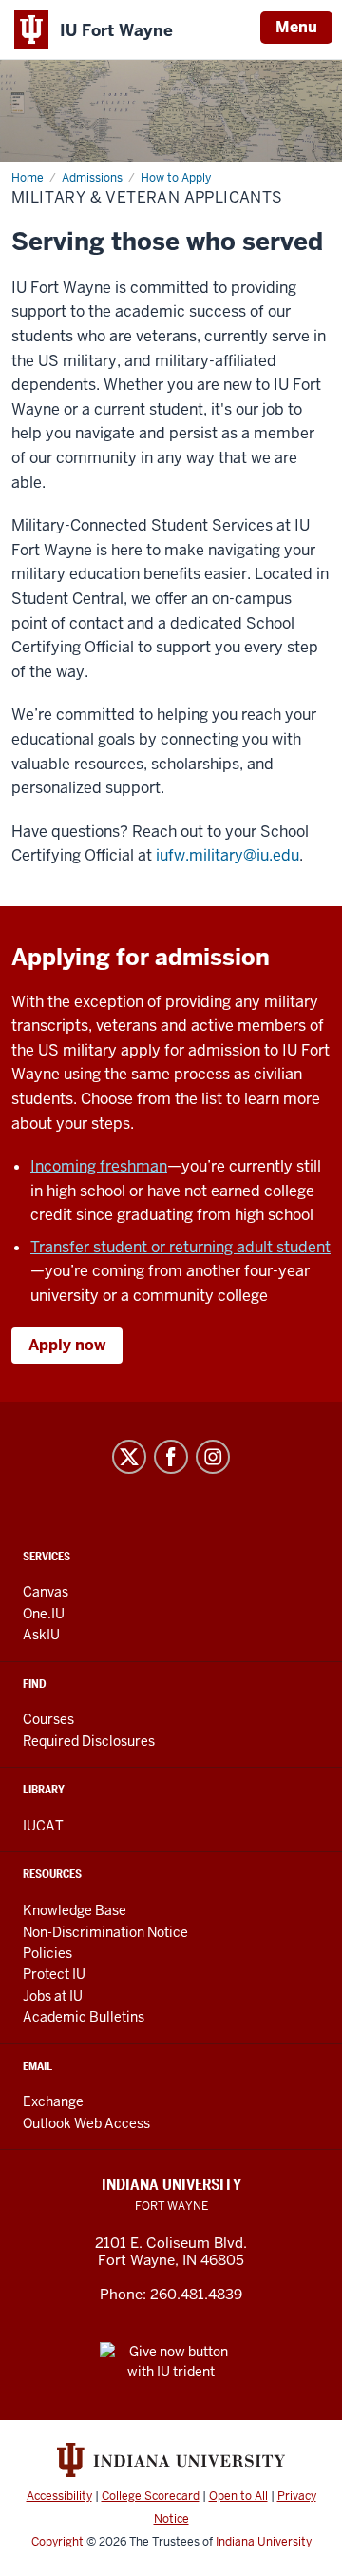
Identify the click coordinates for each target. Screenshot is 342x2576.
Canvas (46, 1592)
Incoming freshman (99, 1166)
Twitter (129, 1457)
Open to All (238, 2496)
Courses (48, 1719)
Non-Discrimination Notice (105, 1932)
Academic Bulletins (84, 2017)
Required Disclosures (89, 1741)
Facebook (171, 1457)
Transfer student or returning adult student (180, 1247)
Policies (47, 1953)
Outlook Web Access (86, 2123)
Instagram (213, 1457)
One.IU (44, 1614)
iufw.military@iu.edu (228, 855)
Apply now (67, 1345)
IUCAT (43, 1826)
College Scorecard (151, 2496)
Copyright (57, 2542)
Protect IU (54, 1974)
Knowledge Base (75, 1910)
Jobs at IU (53, 1996)
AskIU (41, 1635)
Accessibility (59, 2496)
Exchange (53, 2101)
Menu (296, 27)
